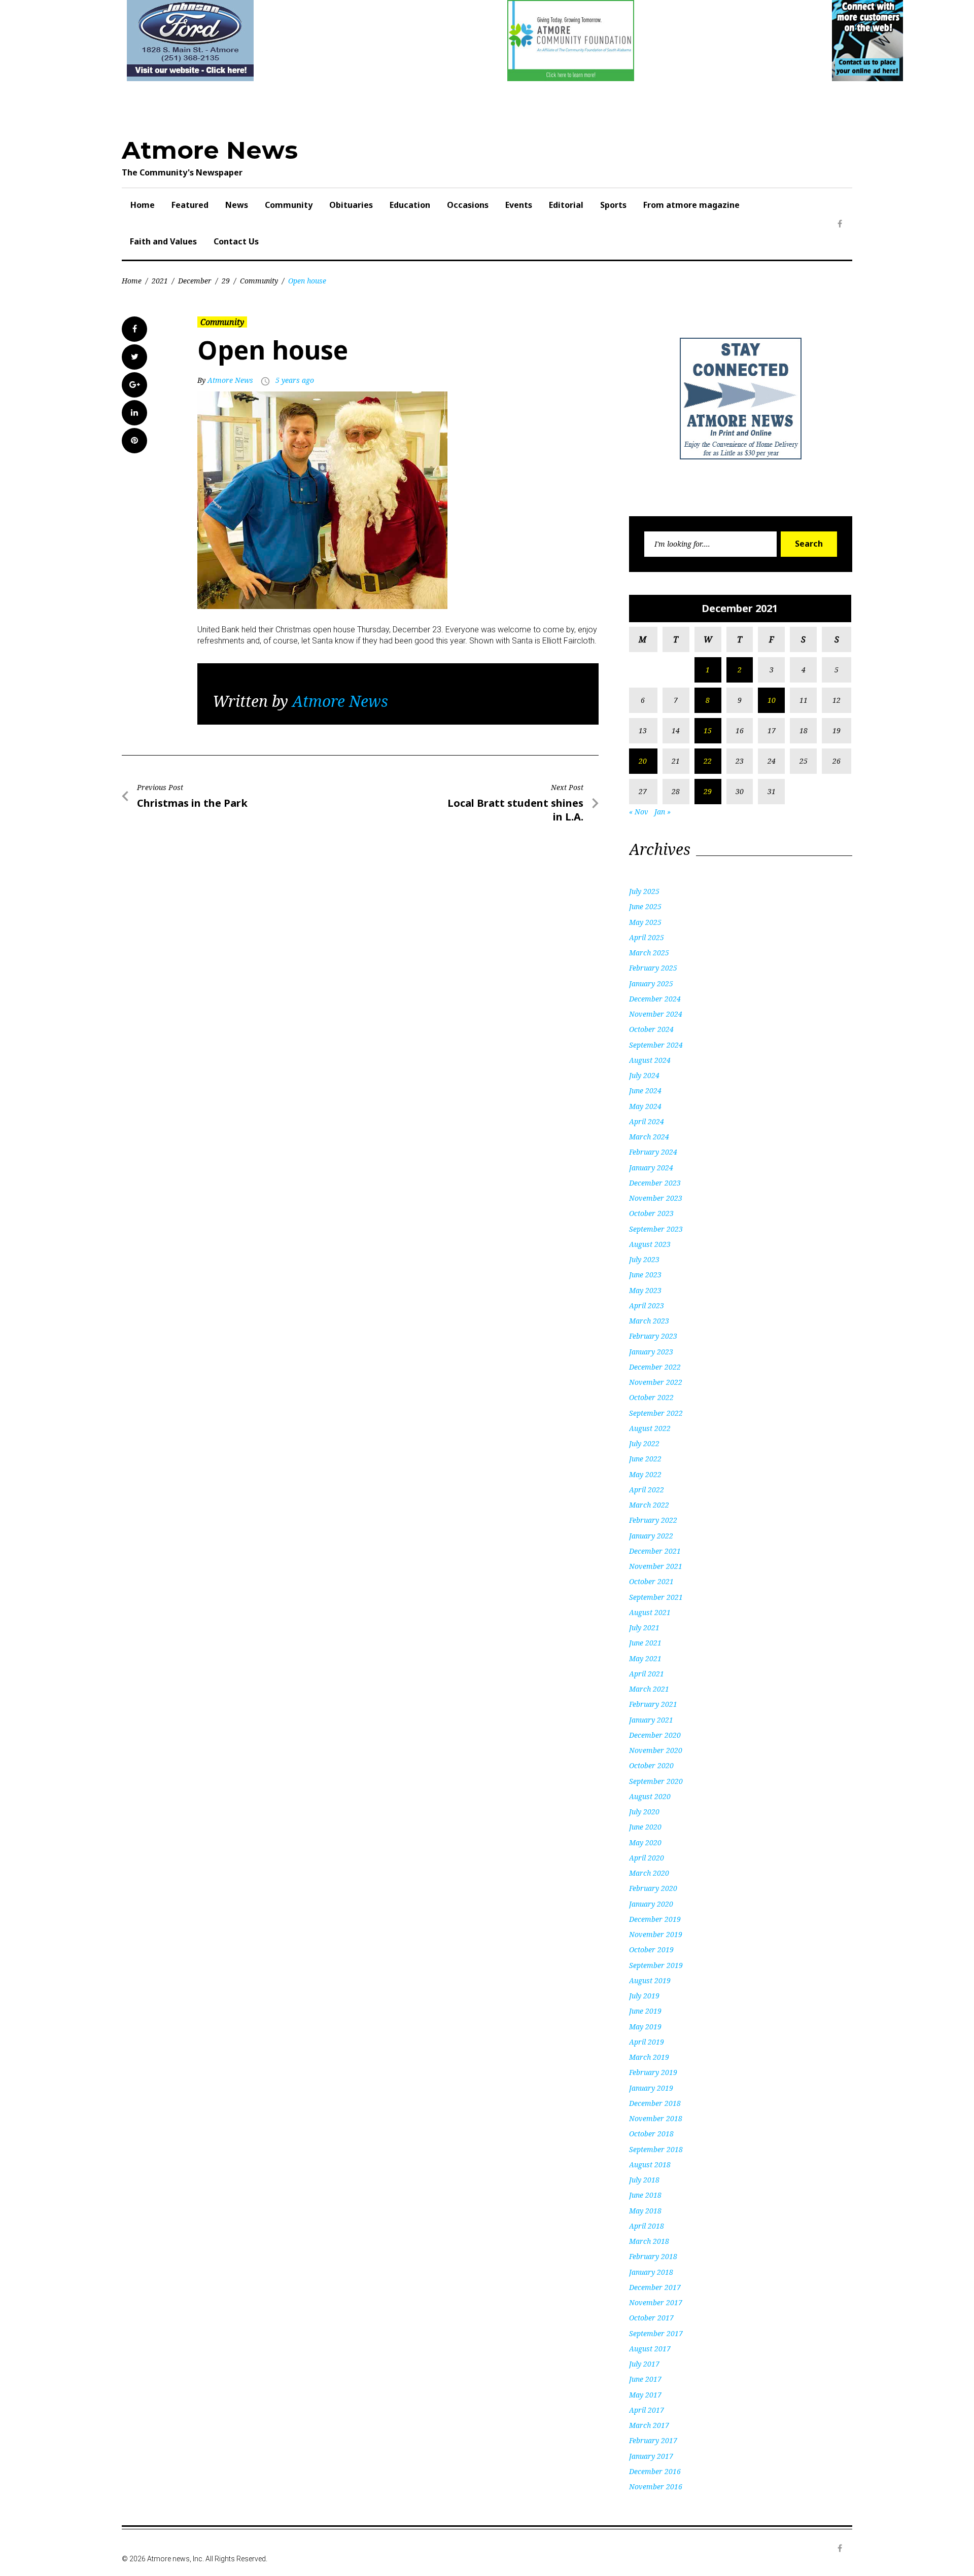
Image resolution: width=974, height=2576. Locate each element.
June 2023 (645, 1275)
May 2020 (645, 1842)
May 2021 (645, 1658)
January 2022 (651, 1536)
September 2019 (656, 1965)
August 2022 (650, 1428)
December (195, 281)
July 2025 (644, 891)
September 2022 (656, 1413)
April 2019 (647, 2042)
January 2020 (651, 1904)
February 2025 (653, 968)
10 (772, 700)
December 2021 (655, 1551)
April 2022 (647, 1490)
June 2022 (645, 1459)
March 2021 (649, 1689)
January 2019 (651, 2088)
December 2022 (655, 1367)
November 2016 (656, 2486)
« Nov (639, 812)
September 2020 (656, 1781)
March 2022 (649, 1505)
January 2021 (651, 1720)
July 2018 (644, 2180)
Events (519, 205)
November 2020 (656, 1750)
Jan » (663, 812)
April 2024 (647, 1121)
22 (708, 761)
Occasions (468, 205)
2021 (160, 281)
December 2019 (655, 1919)
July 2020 (644, 1812)
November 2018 (656, 2118)
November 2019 (656, 1934)
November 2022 (656, 1382)
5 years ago (295, 380)
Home (143, 205)
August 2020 (650, 1796)
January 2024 (651, 1168)
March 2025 (649, 953)
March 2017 (649, 2425)
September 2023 (656, 1229)
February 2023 (653, 1336)
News (237, 205)
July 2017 (644, 2364)
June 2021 (645, 1643)
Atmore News (210, 150)
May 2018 (645, 2211)
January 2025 (651, 983)
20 (643, 761)
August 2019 (650, 1980)
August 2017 (650, 2349)
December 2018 (655, 2103)
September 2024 (656, 1045)
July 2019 (644, 1996)
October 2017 (651, 2318)
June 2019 (645, 2011)
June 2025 (645, 906)
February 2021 (653, 1704)
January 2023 (651, 1352)
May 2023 (645, 1290)
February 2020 (653, 1888)
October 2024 (651, 1029)
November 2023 (656, 1198)
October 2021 (651, 1581)
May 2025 (645, 922)
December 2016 (655, 2471)
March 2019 (649, 2057)
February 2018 (653, 2256)
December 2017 (655, 2287)
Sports (613, 205)
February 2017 (653, 2440)
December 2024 (655, 999)
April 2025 (647, 937)
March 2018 (649, 2241)
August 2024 (650, 1060)
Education (410, 205)
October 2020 (651, 1765)
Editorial (566, 205)
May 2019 (645, 2027)
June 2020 (645, 1827)
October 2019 (651, 1949)
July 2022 (644, 1443)
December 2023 (655, 1183)
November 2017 (656, 2302)
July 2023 (644, 1259)
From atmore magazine (691, 205)
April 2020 (647, 1858)
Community (289, 205)
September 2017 (656, 2333)
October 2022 (651, 1397)
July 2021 (644, 1627)
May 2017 (645, 2395)
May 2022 (645, 1474)
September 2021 (656, 1597)
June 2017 (645, 2379)
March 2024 (649, 1137)
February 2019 (653, 2072)
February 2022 (653, 1520)
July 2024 (644, 1075)
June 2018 (645, 2195)
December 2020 (655, 1735)
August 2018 (650, 2164)
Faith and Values (163, 241)
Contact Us (236, 241)
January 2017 (651, 2456)
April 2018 (647, 2226)
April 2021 (647, 1674)
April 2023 (647, 1305)
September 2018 (656, 2149)
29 (226, 281)
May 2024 (645, 1106)
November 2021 (656, 1566)
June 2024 (645, 1090)
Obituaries (351, 205)
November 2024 (656, 1014)
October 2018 (651, 2134)
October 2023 (651, 1213)
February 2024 (653, 1152)
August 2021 (650, 1612)
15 (708, 730)
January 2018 (651, 2272)
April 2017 (647, 2410)
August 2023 (650, 1244)
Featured (190, 205)
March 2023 (649, 1321)
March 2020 (649, 1873)
